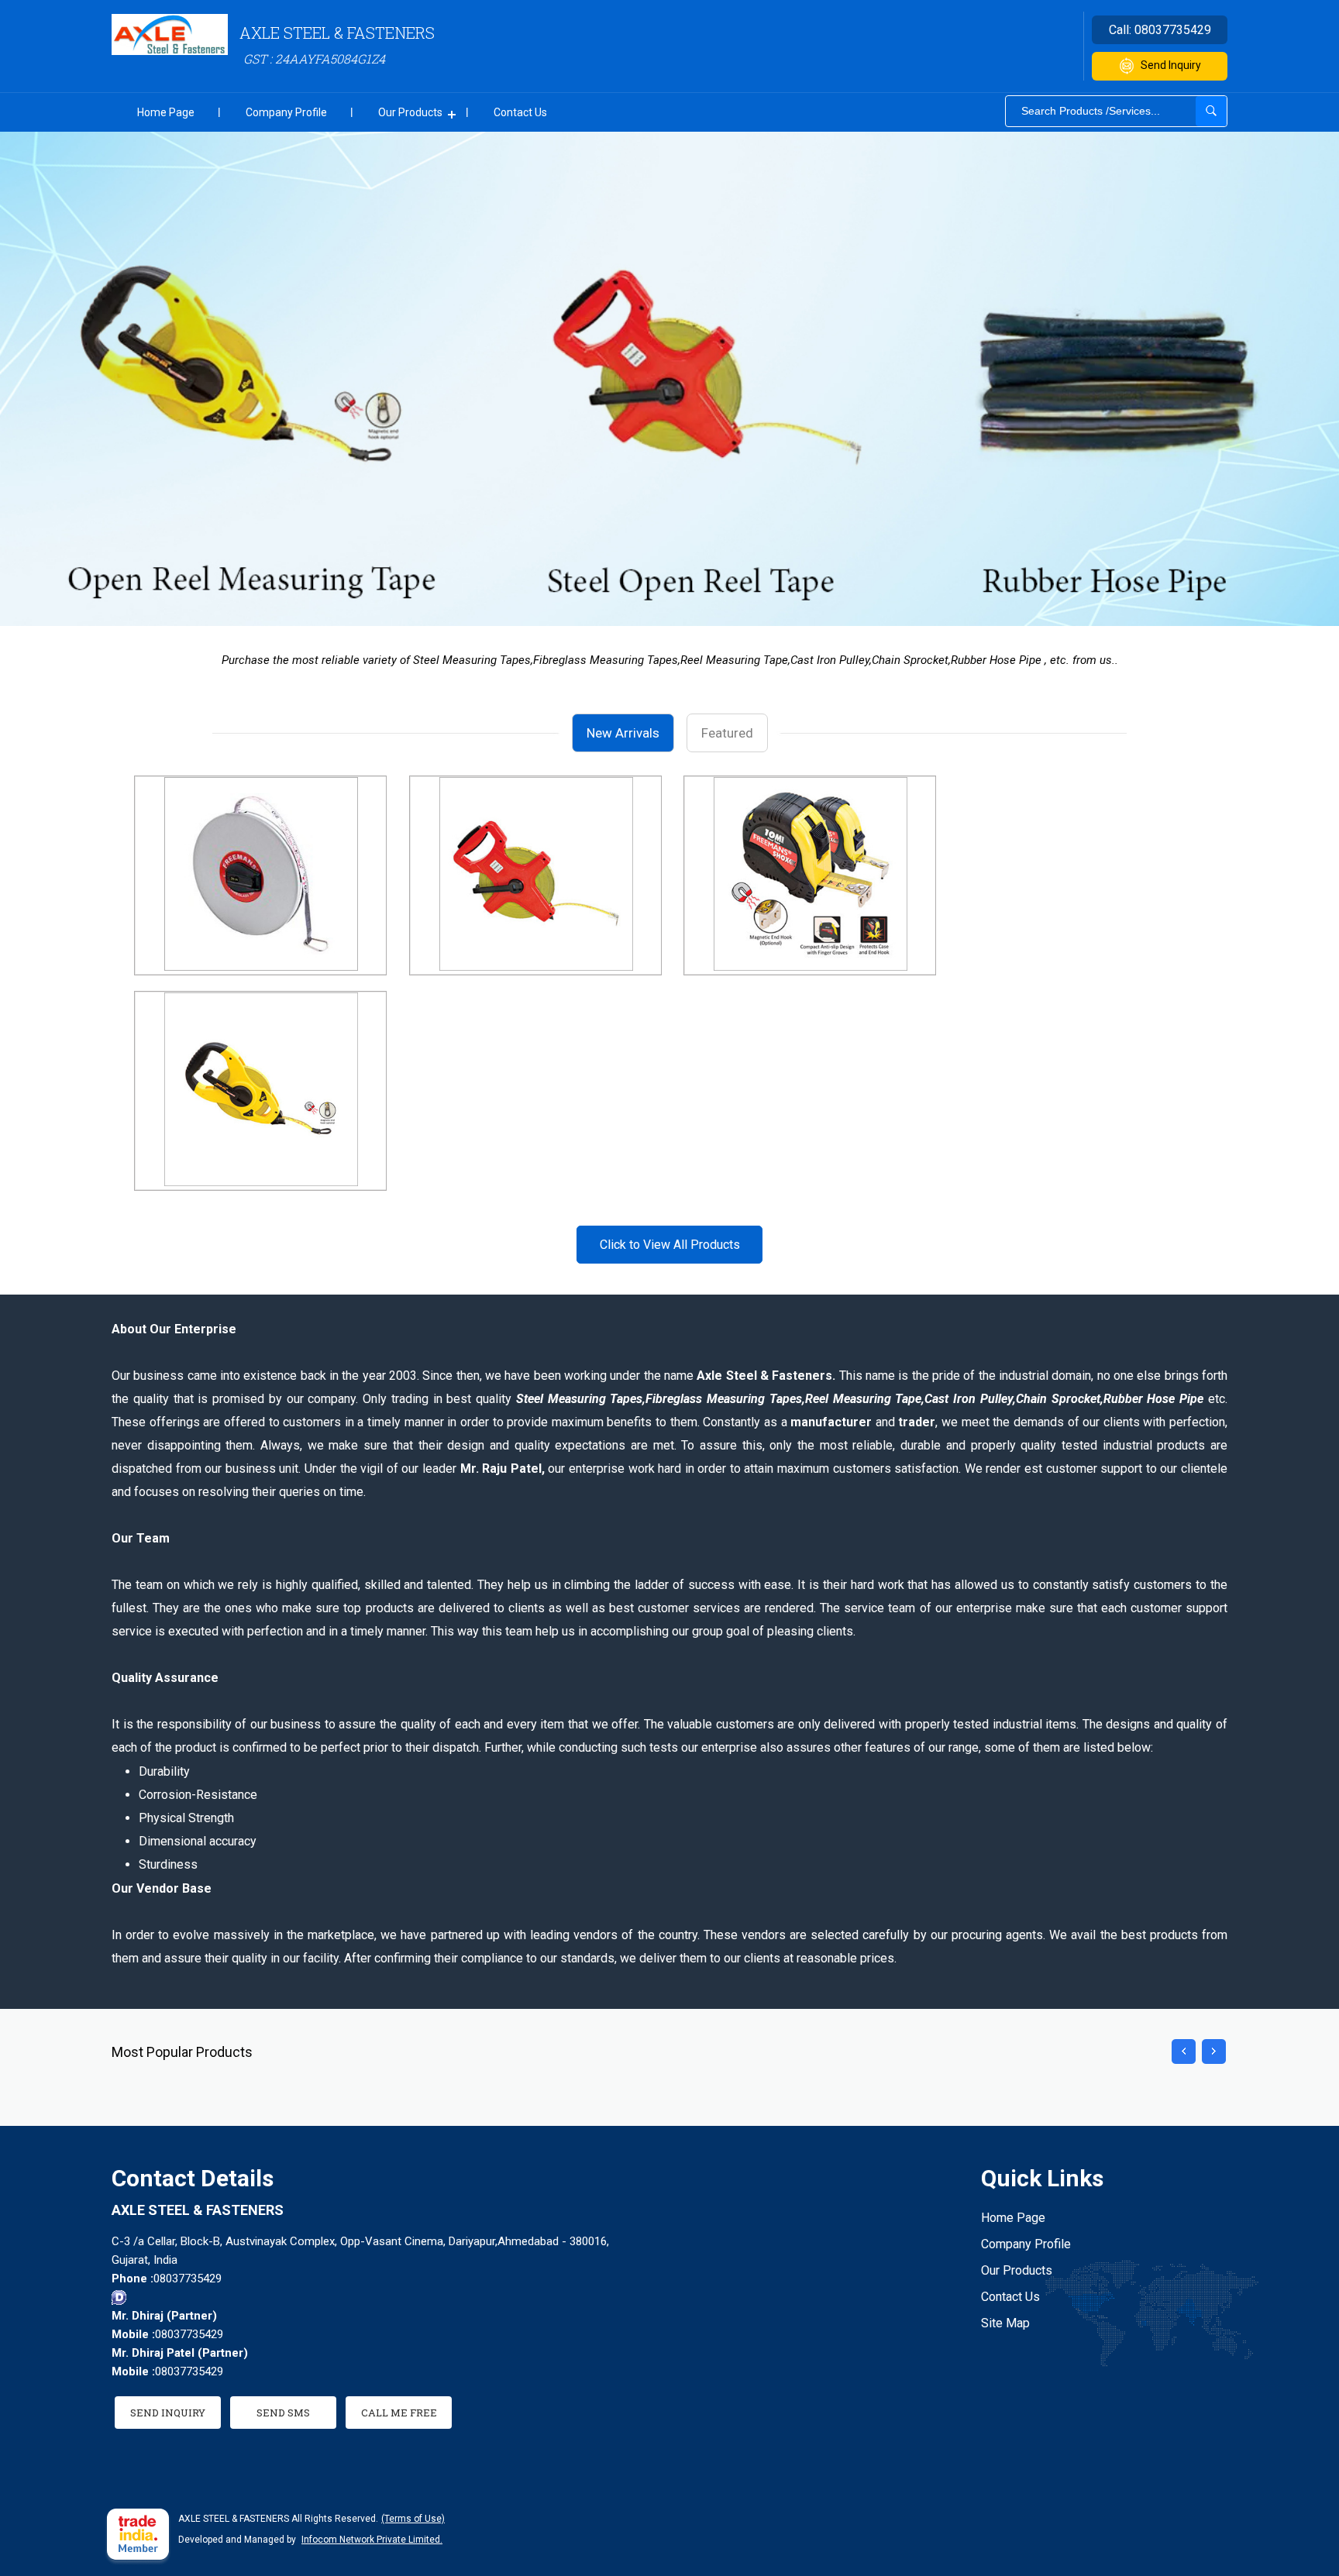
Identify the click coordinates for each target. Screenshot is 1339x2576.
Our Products (410, 112)
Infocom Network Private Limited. (372, 2540)
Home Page (166, 112)
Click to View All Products (670, 1245)
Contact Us (520, 112)
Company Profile (286, 112)
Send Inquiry (1171, 65)
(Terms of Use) (413, 2519)
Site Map (1005, 2323)
